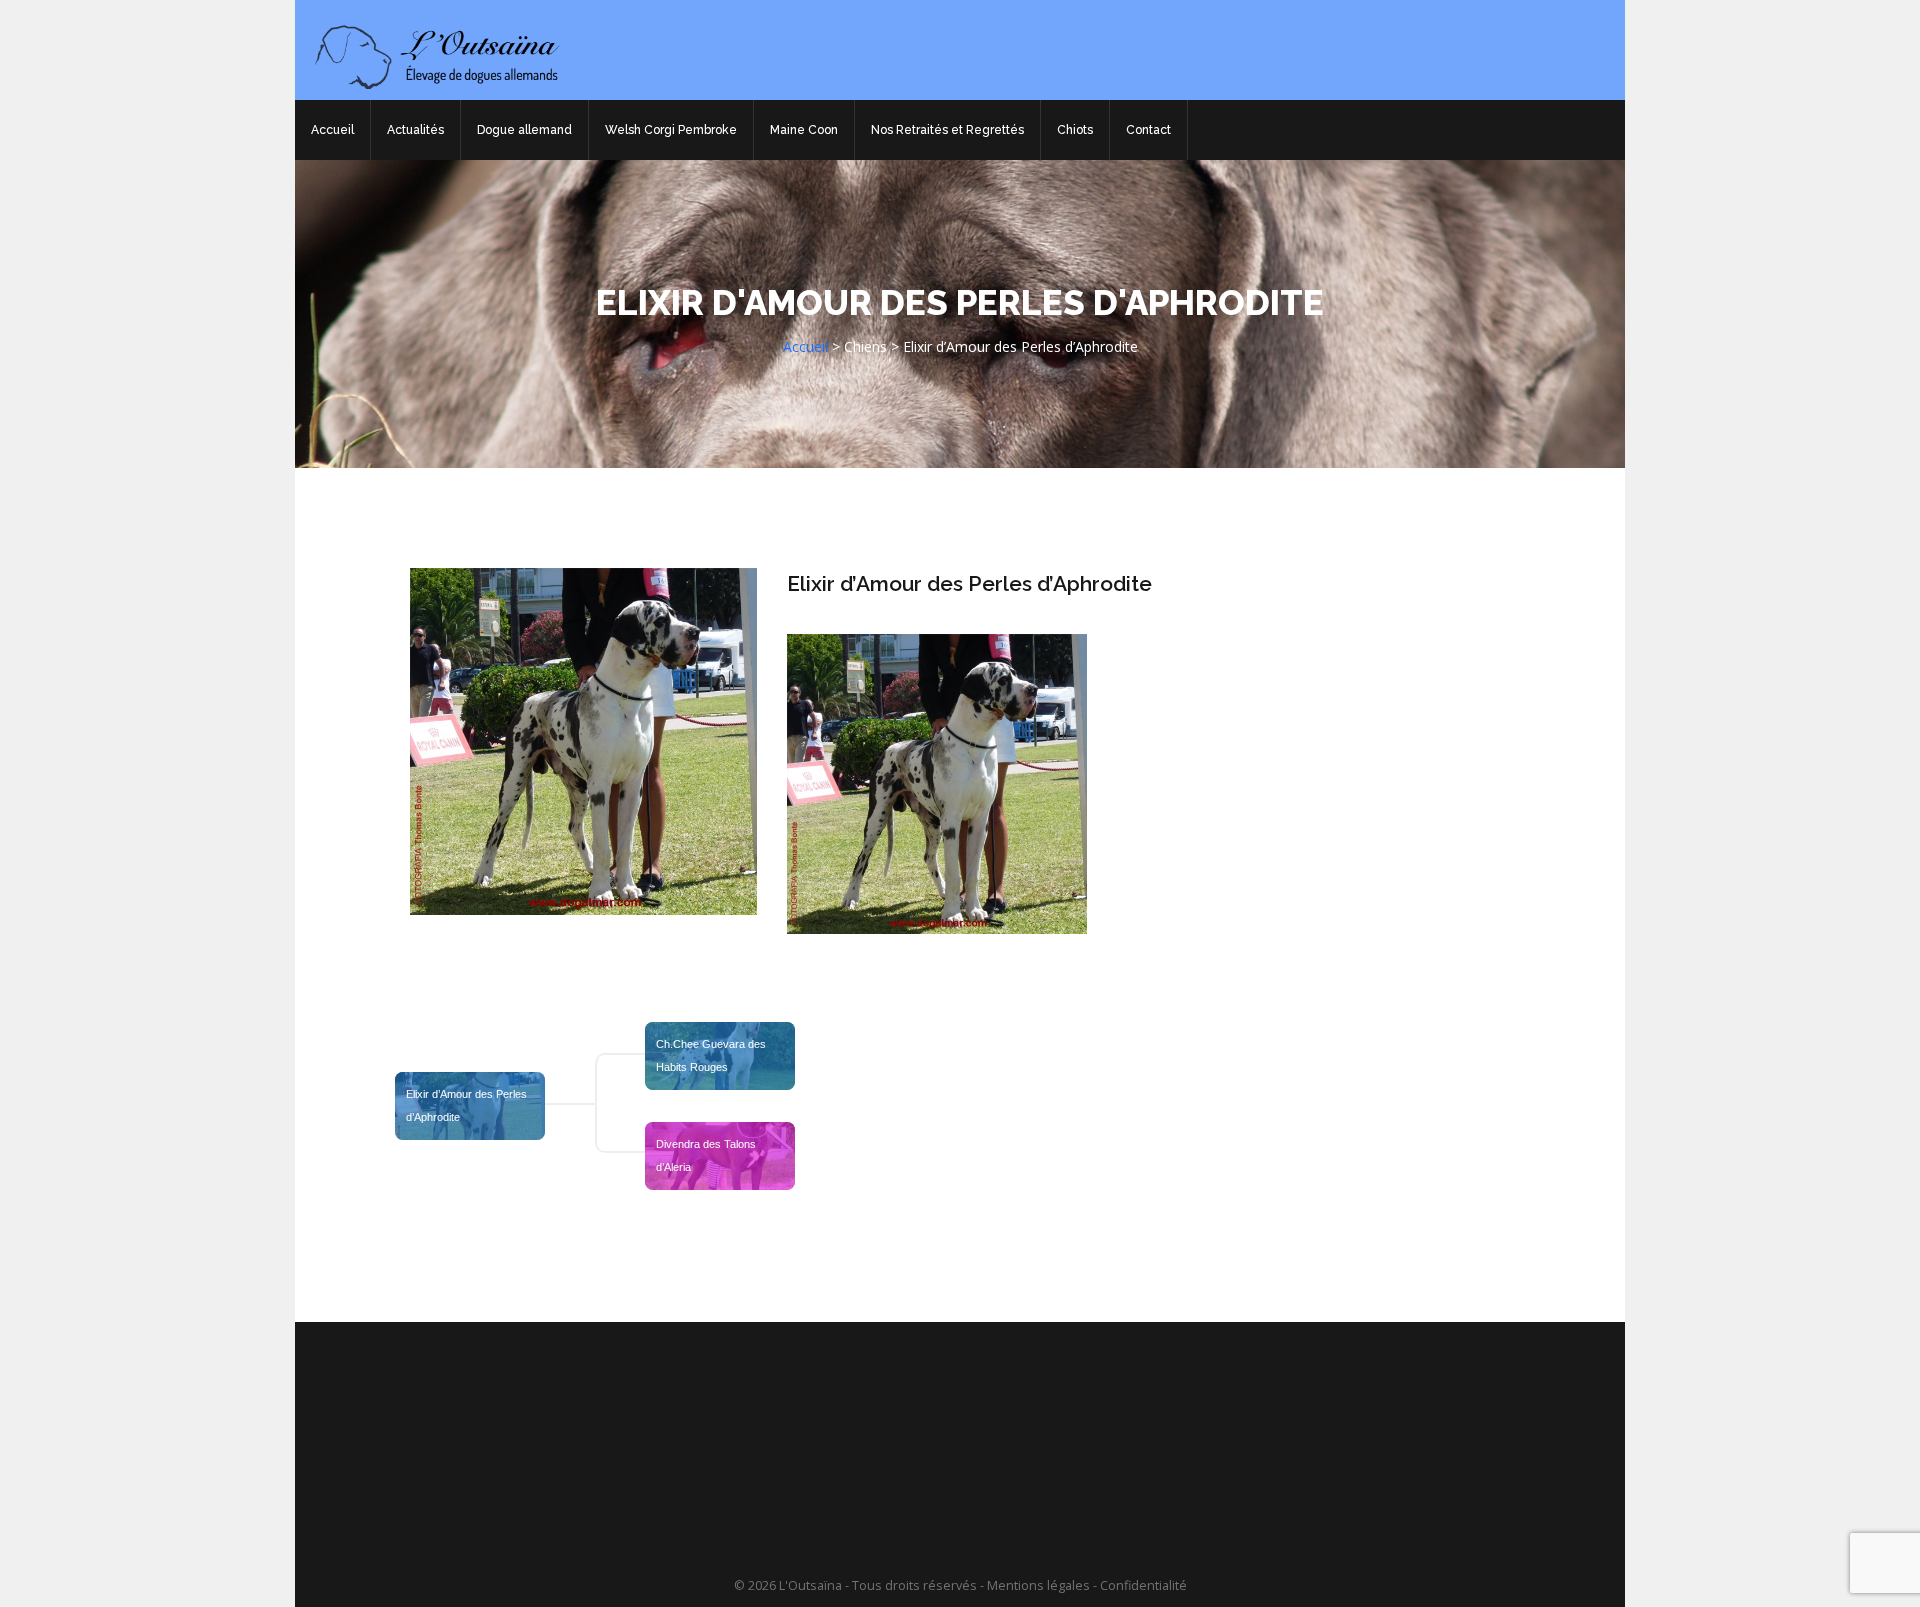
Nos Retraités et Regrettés (947, 130)
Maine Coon (804, 130)
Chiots (1075, 130)
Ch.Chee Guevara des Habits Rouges (712, 1055)
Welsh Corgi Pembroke (671, 130)
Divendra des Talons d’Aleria (707, 1155)
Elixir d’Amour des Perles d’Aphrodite (969, 583)
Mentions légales (1038, 1585)
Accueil (332, 130)
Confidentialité (1143, 1585)
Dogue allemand (524, 130)
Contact (1148, 130)
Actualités (415, 130)
